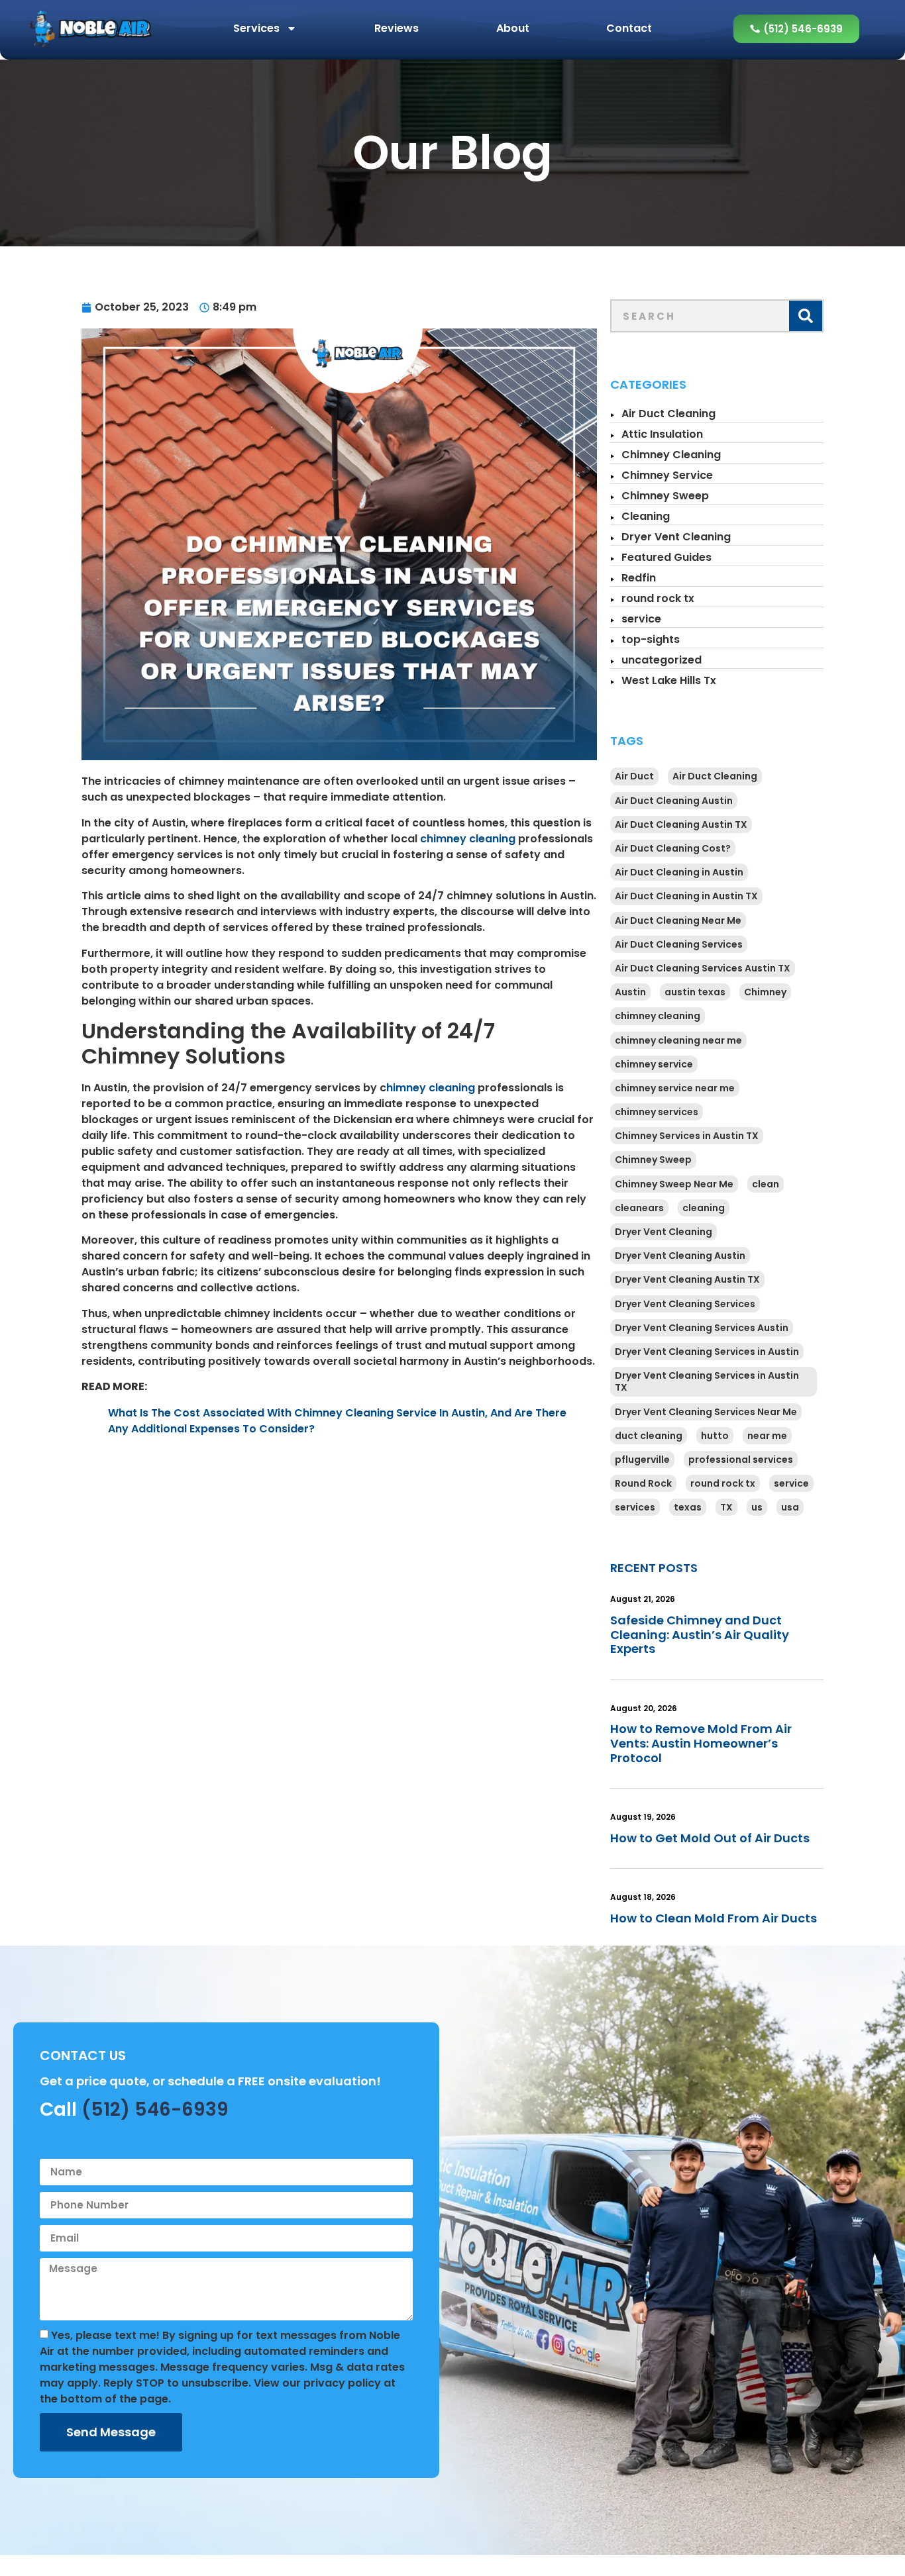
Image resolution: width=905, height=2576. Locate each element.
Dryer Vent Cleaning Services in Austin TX (707, 1381)
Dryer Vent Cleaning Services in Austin (707, 1352)
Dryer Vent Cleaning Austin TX (687, 1279)
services (635, 1507)
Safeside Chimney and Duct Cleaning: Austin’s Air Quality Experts (700, 1634)
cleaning (704, 1208)
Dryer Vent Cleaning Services (685, 1304)
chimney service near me (675, 1088)
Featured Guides (666, 557)
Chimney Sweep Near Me (674, 1184)
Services (256, 28)
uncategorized (662, 660)
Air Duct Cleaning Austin (674, 801)
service (641, 619)
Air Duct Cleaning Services (679, 944)
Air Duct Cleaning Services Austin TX (703, 968)
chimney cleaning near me (678, 1040)
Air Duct (634, 776)
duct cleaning (649, 1436)
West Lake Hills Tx (669, 680)
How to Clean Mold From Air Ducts (714, 1918)
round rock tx (658, 598)
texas (688, 1507)
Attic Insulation (662, 434)
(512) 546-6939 (155, 2109)
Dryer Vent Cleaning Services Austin (702, 1328)
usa (790, 1507)
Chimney (765, 992)
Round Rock (643, 1483)
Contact (629, 28)
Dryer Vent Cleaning (676, 537)
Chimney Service (667, 475)
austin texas (695, 992)
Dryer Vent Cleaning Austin (680, 1256)
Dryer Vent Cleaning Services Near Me (706, 1412)
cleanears (639, 1208)
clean (766, 1184)
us (757, 1507)
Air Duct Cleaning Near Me (678, 920)
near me (767, 1436)
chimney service (654, 1064)
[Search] (806, 316)
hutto (715, 1436)
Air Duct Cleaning (668, 414)
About (513, 28)
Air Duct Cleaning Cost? (673, 848)
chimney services (657, 1112)
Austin (630, 992)
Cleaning (646, 516)
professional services (741, 1460)
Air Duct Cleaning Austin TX (681, 824)
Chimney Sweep (665, 496)
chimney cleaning (468, 839)
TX (726, 1507)
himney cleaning (431, 1088)
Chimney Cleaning (671, 455)
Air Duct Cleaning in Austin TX (686, 896)
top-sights (651, 639)
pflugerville (642, 1460)
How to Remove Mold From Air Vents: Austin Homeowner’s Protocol (701, 1743)
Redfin (639, 578)
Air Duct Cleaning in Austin (679, 872)
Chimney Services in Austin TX (687, 1136)
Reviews (397, 28)
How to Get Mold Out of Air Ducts (710, 1838)
